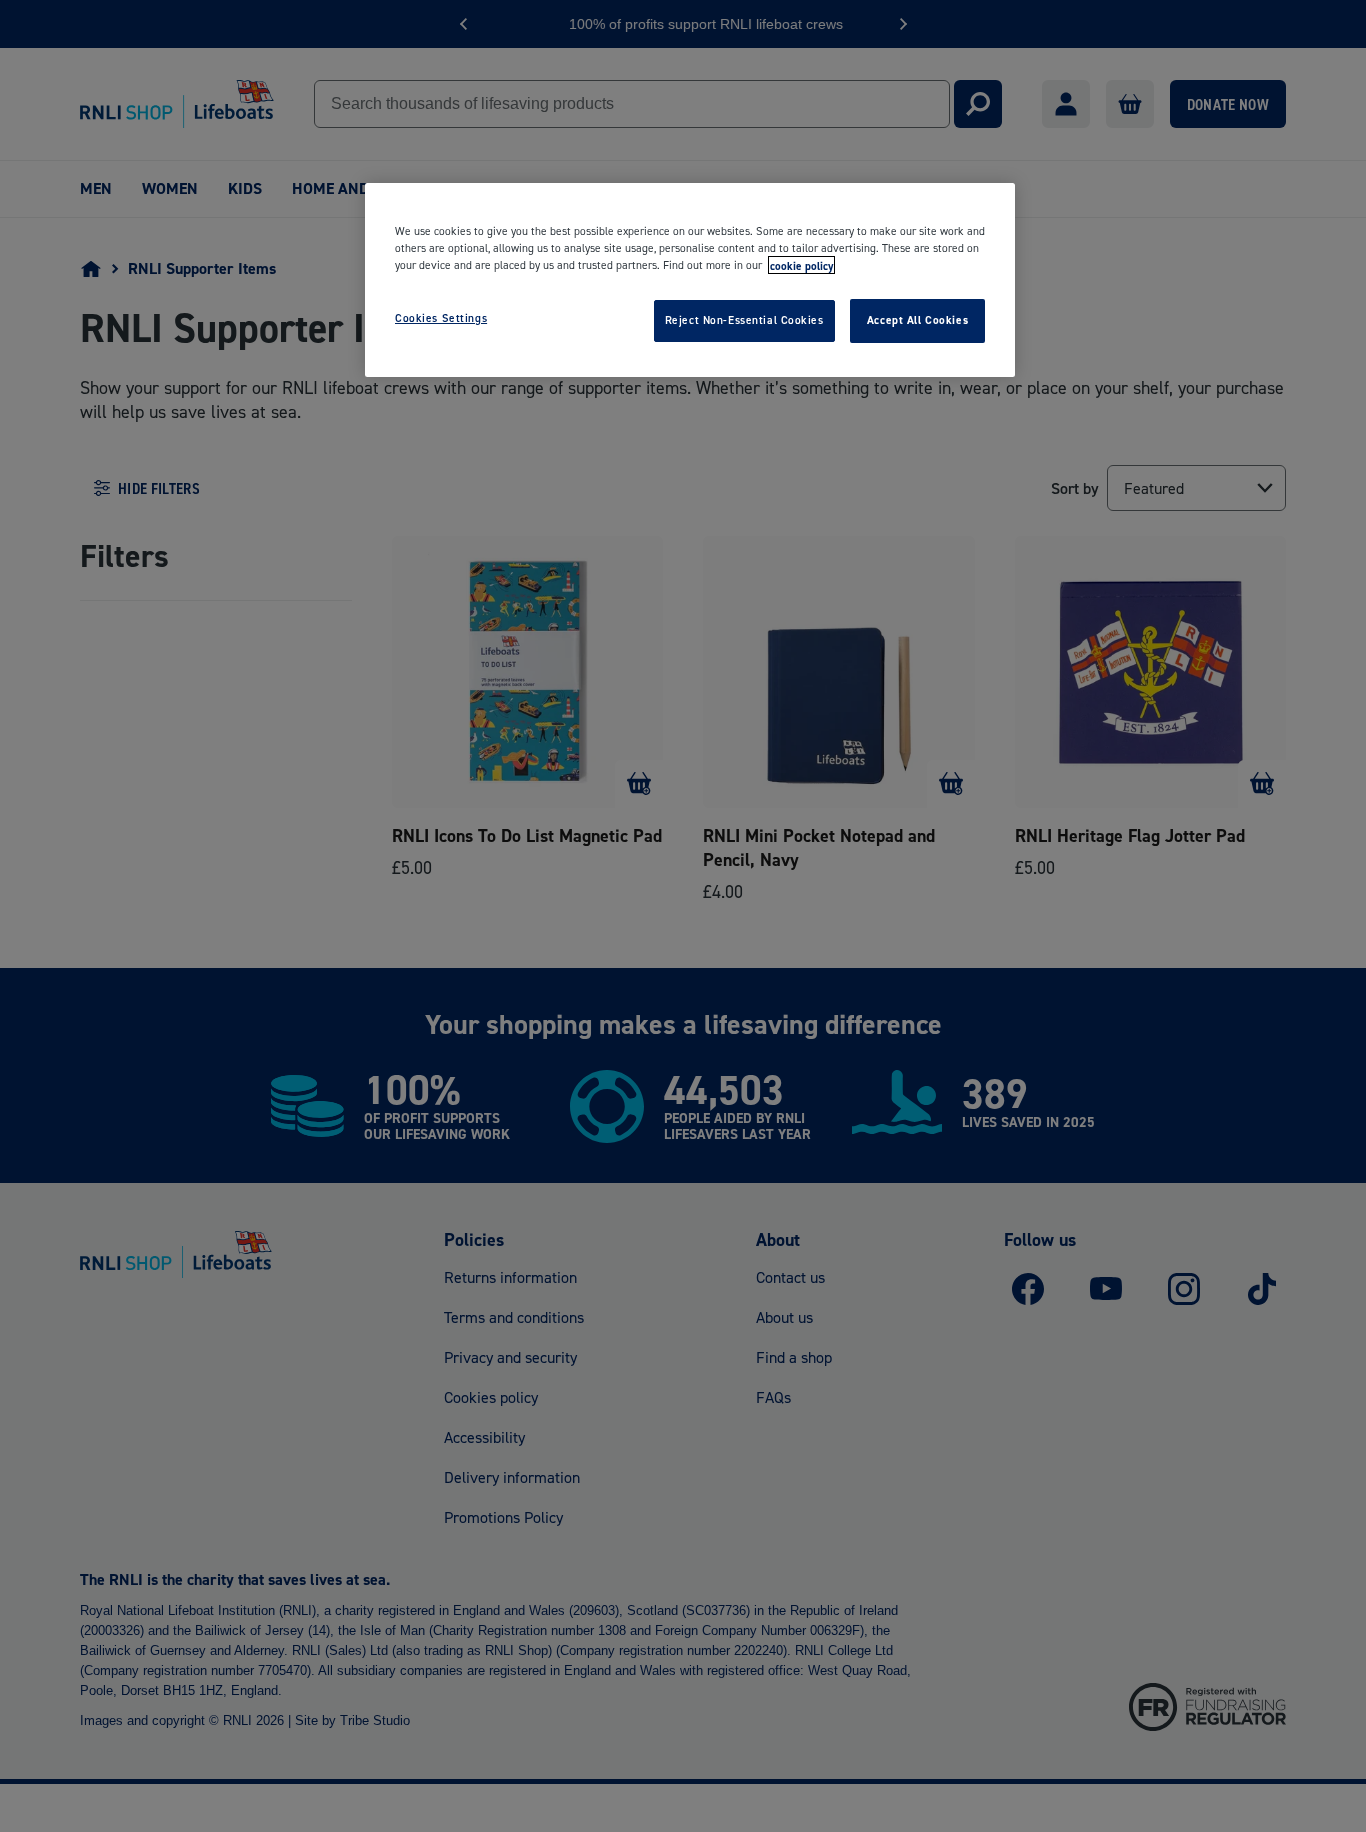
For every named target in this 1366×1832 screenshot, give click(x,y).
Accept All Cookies (917, 320)
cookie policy (801, 265)
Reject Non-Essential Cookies (744, 320)
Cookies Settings (441, 318)
